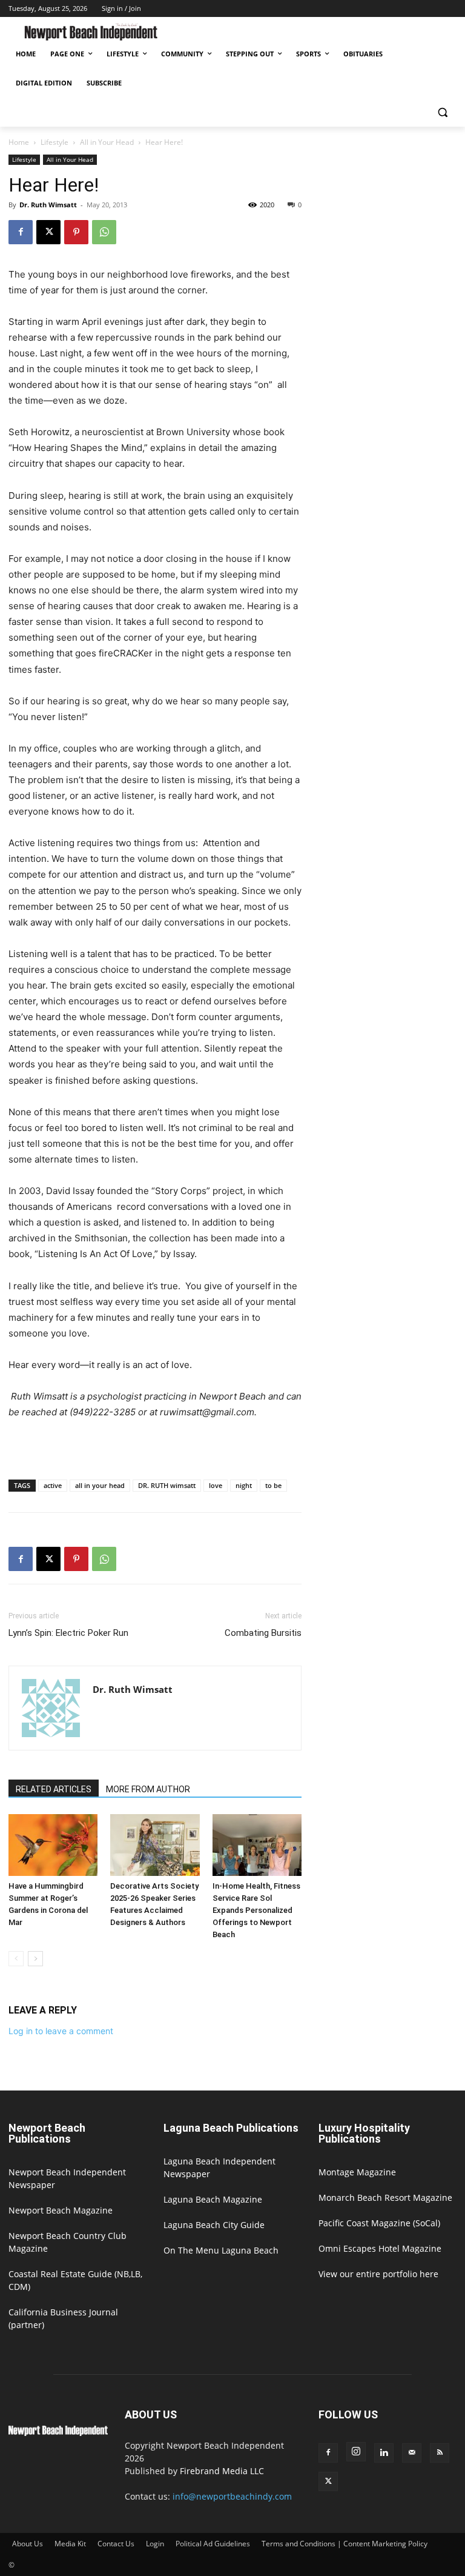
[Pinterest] (76, 232)
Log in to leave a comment (61, 2031)
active (53, 1485)
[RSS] (440, 2453)
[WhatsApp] (104, 232)
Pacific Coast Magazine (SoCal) (379, 2223)
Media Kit (70, 2544)
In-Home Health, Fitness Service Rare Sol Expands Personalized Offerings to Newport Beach (256, 1910)
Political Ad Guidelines (213, 2544)
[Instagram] (356, 2452)
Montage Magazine (357, 2172)
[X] (48, 232)
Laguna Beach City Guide (214, 2225)
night (244, 1485)
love (216, 1485)
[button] (442, 112)
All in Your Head (107, 142)
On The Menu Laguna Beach (221, 2250)
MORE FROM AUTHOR (148, 1789)
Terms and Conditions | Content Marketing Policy (345, 2544)
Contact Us (116, 2544)
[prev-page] (16, 1959)
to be (273, 1485)
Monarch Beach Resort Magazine (385, 2197)
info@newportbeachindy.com (232, 2496)
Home (19, 142)
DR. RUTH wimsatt (167, 1485)
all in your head (100, 1485)
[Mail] (412, 2453)
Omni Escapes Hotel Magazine (380, 2248)
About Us (28, 2544)
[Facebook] (21, 232)
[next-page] (35, 1959)
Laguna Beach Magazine (213, 2199)
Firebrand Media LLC (222, 2471)
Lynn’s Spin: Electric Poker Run (68, 1633)
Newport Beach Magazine (61, 2210)
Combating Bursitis (263, 1633)
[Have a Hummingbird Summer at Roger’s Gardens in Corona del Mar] (53, 1845)
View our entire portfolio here (378, 2274)
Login (155, 2544)
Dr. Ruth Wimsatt (48, 205)
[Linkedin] (384, 2453)
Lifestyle (54, 142)
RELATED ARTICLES (54, 1789)
